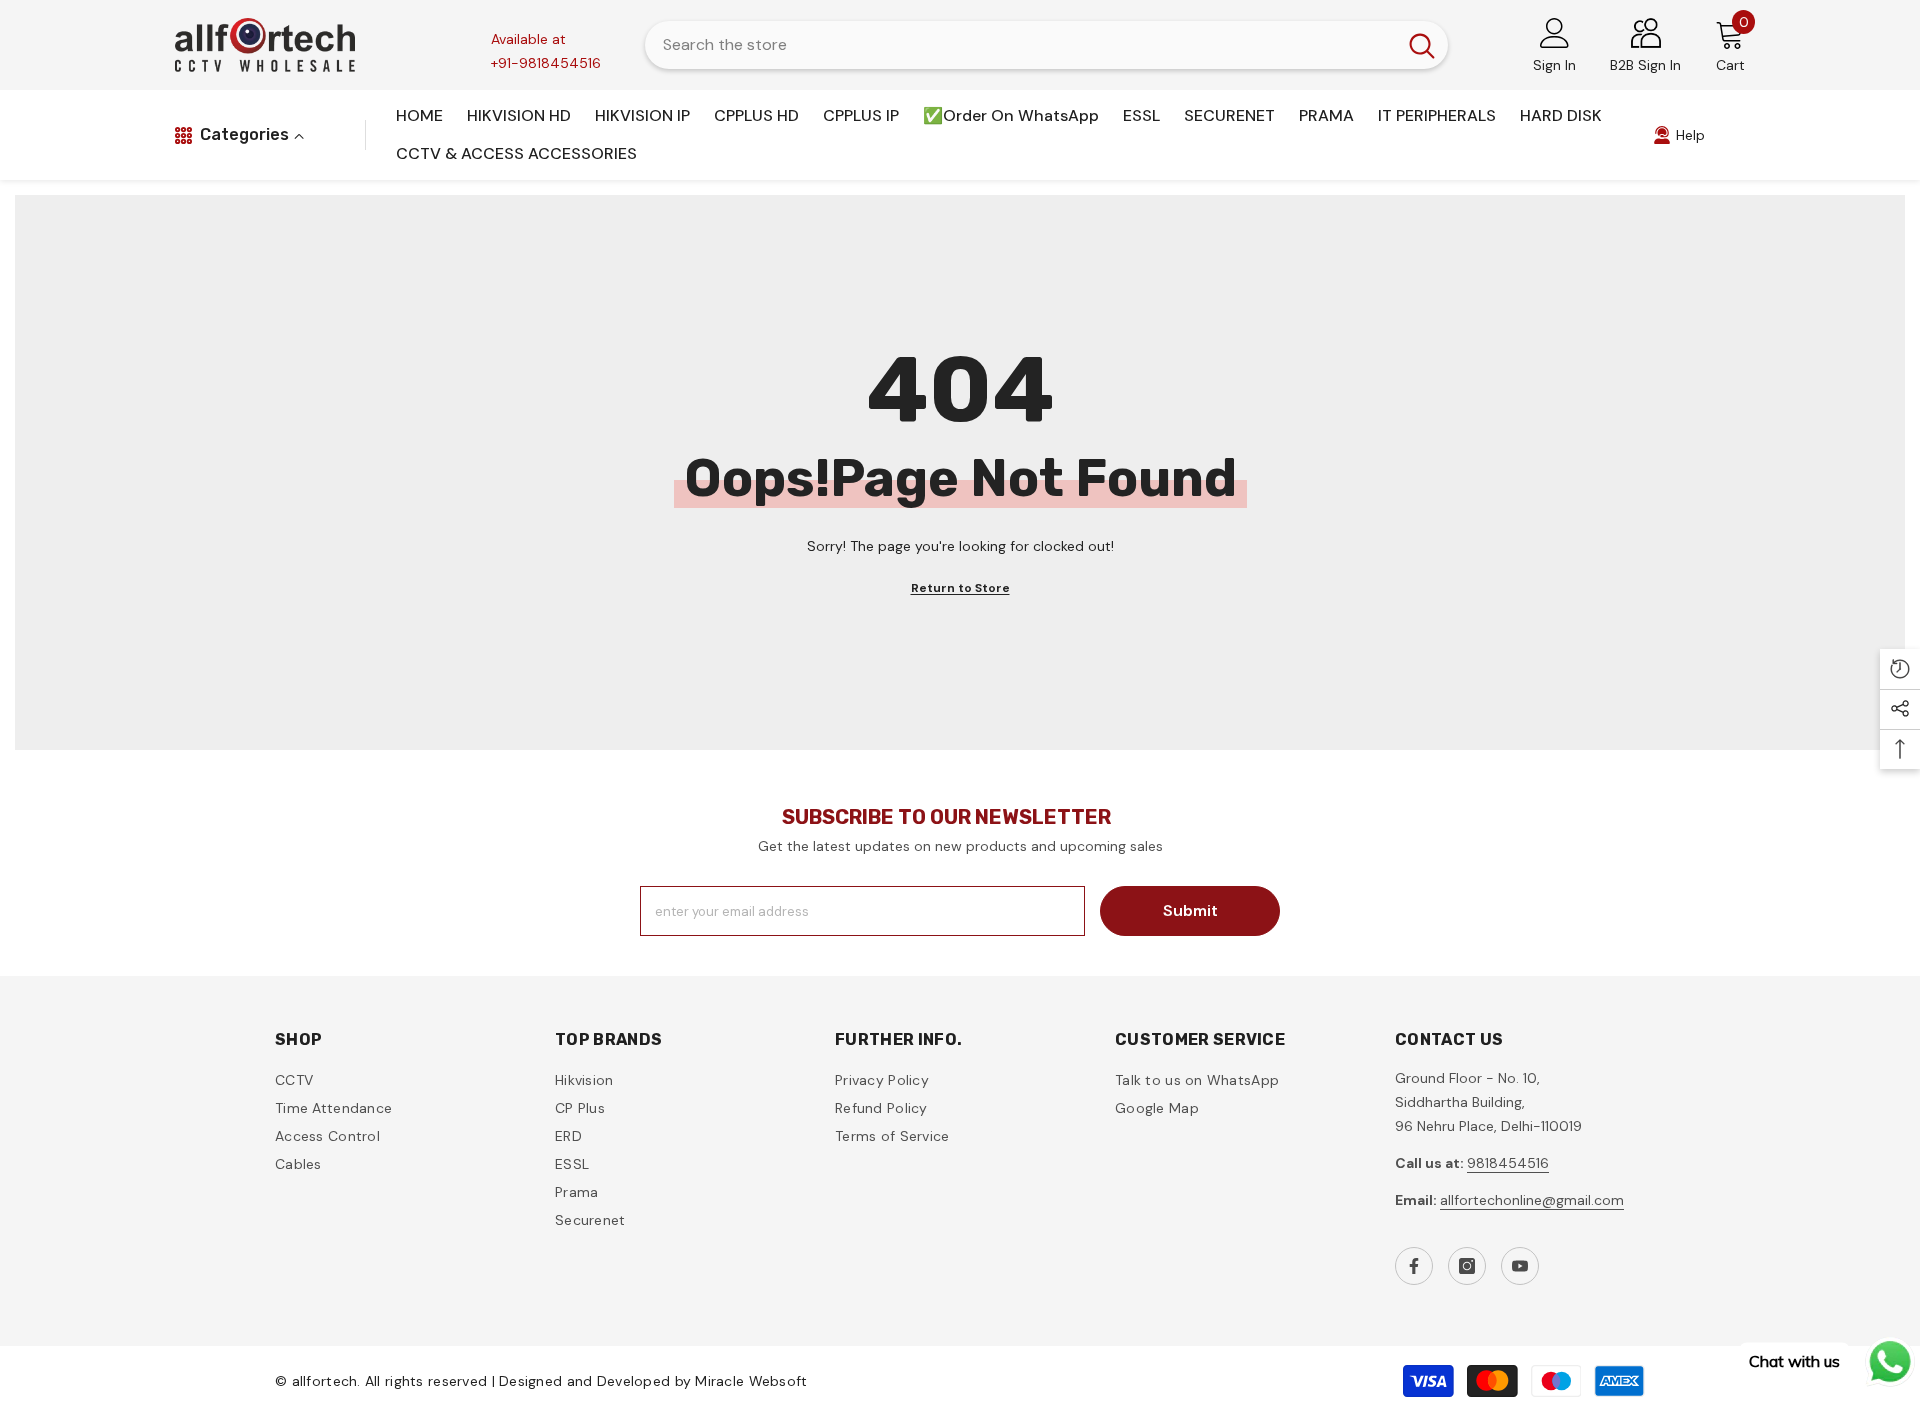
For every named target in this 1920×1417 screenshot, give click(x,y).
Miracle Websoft (751, 1381)
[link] (1679, 135)
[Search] (1046, 45)
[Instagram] (1467, 1266)
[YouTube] (1520, 1266)
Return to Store (960, 588)
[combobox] (1020, 45)
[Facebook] (1414, 1266)
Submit (1190, 910)
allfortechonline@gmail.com (1532, 1200)
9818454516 (1508, 1163)
